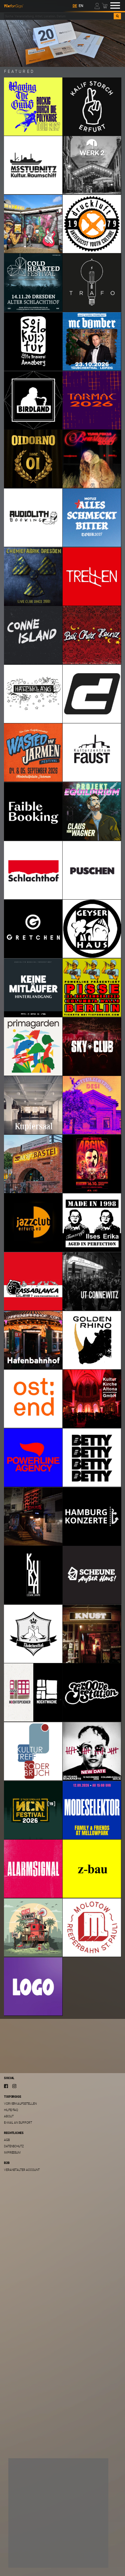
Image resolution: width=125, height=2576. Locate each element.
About (9, 2116)
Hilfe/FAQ (11, 2110)
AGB (7, 2140)
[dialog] (58, 2513)
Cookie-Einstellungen (34, 2544)
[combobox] (59, 16)
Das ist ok (25, 2557)
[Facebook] (6, 2086)
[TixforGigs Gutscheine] (62, 43)
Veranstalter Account (22, 2170)
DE (75, 6)
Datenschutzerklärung (31, 2536)
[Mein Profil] (97, 5)
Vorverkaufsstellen (20, 2104)
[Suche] (117, 16)
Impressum (12, 2152)
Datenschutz (14, 2146)
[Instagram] (14, 2086)
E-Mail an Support (18, 2122)
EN (81, 6)
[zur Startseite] (14, 5)
